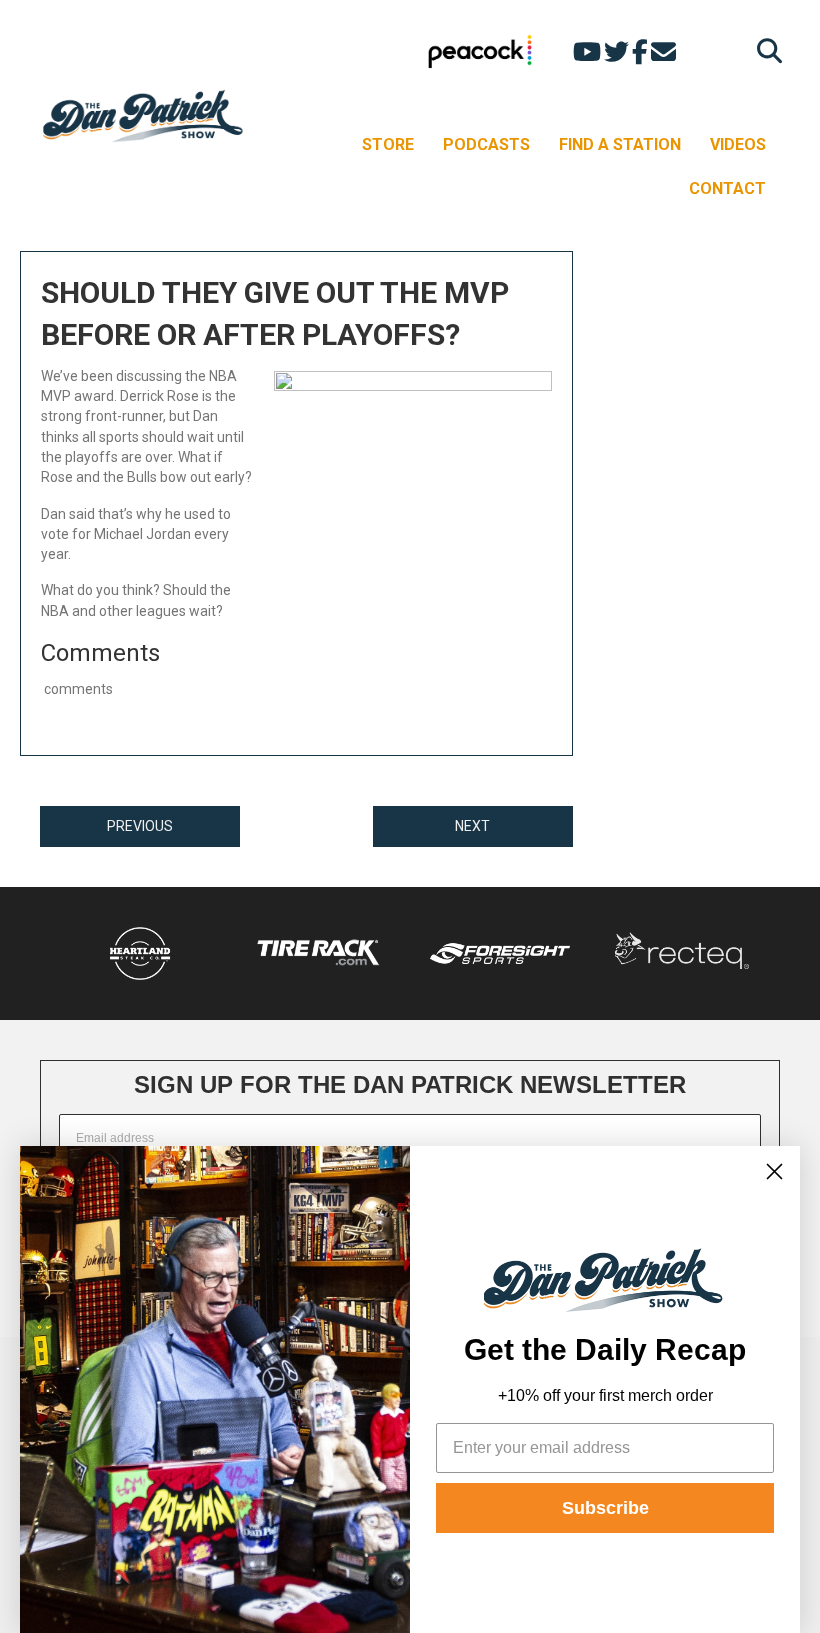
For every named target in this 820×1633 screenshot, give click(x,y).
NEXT (472, 826)
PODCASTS (486, 144)
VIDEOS (738, 144)
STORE (388, 144)
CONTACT (727, 188)
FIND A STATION (620, 144)
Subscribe (605, 1508)
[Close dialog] (774, 1171)
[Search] (764, 50)
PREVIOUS (140, 826)
